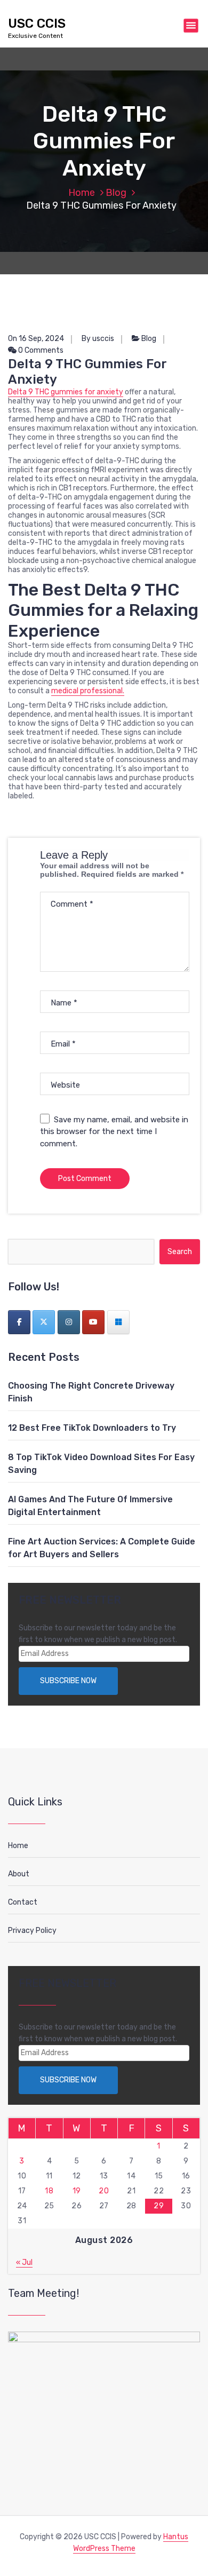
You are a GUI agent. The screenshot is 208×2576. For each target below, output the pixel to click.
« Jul (24, 2262)
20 (104, 2191)
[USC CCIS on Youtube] (93, 1322)
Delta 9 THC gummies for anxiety (66, 392)
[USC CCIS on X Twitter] (44, 1322)
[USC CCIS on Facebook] (19, 1322)
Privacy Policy (32, 1931)
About (19, 1874)
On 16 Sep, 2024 (36, 339)
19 (77, 2191)
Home (82, 193)
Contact (23, 1902)
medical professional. (88, 691)
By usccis (98, 339)
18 (49, 2191)
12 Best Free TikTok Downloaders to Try (92, 1428)
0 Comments (40, 350)
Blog (116, 193)
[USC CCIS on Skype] (118, 1322)
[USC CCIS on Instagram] (69, 1322)
